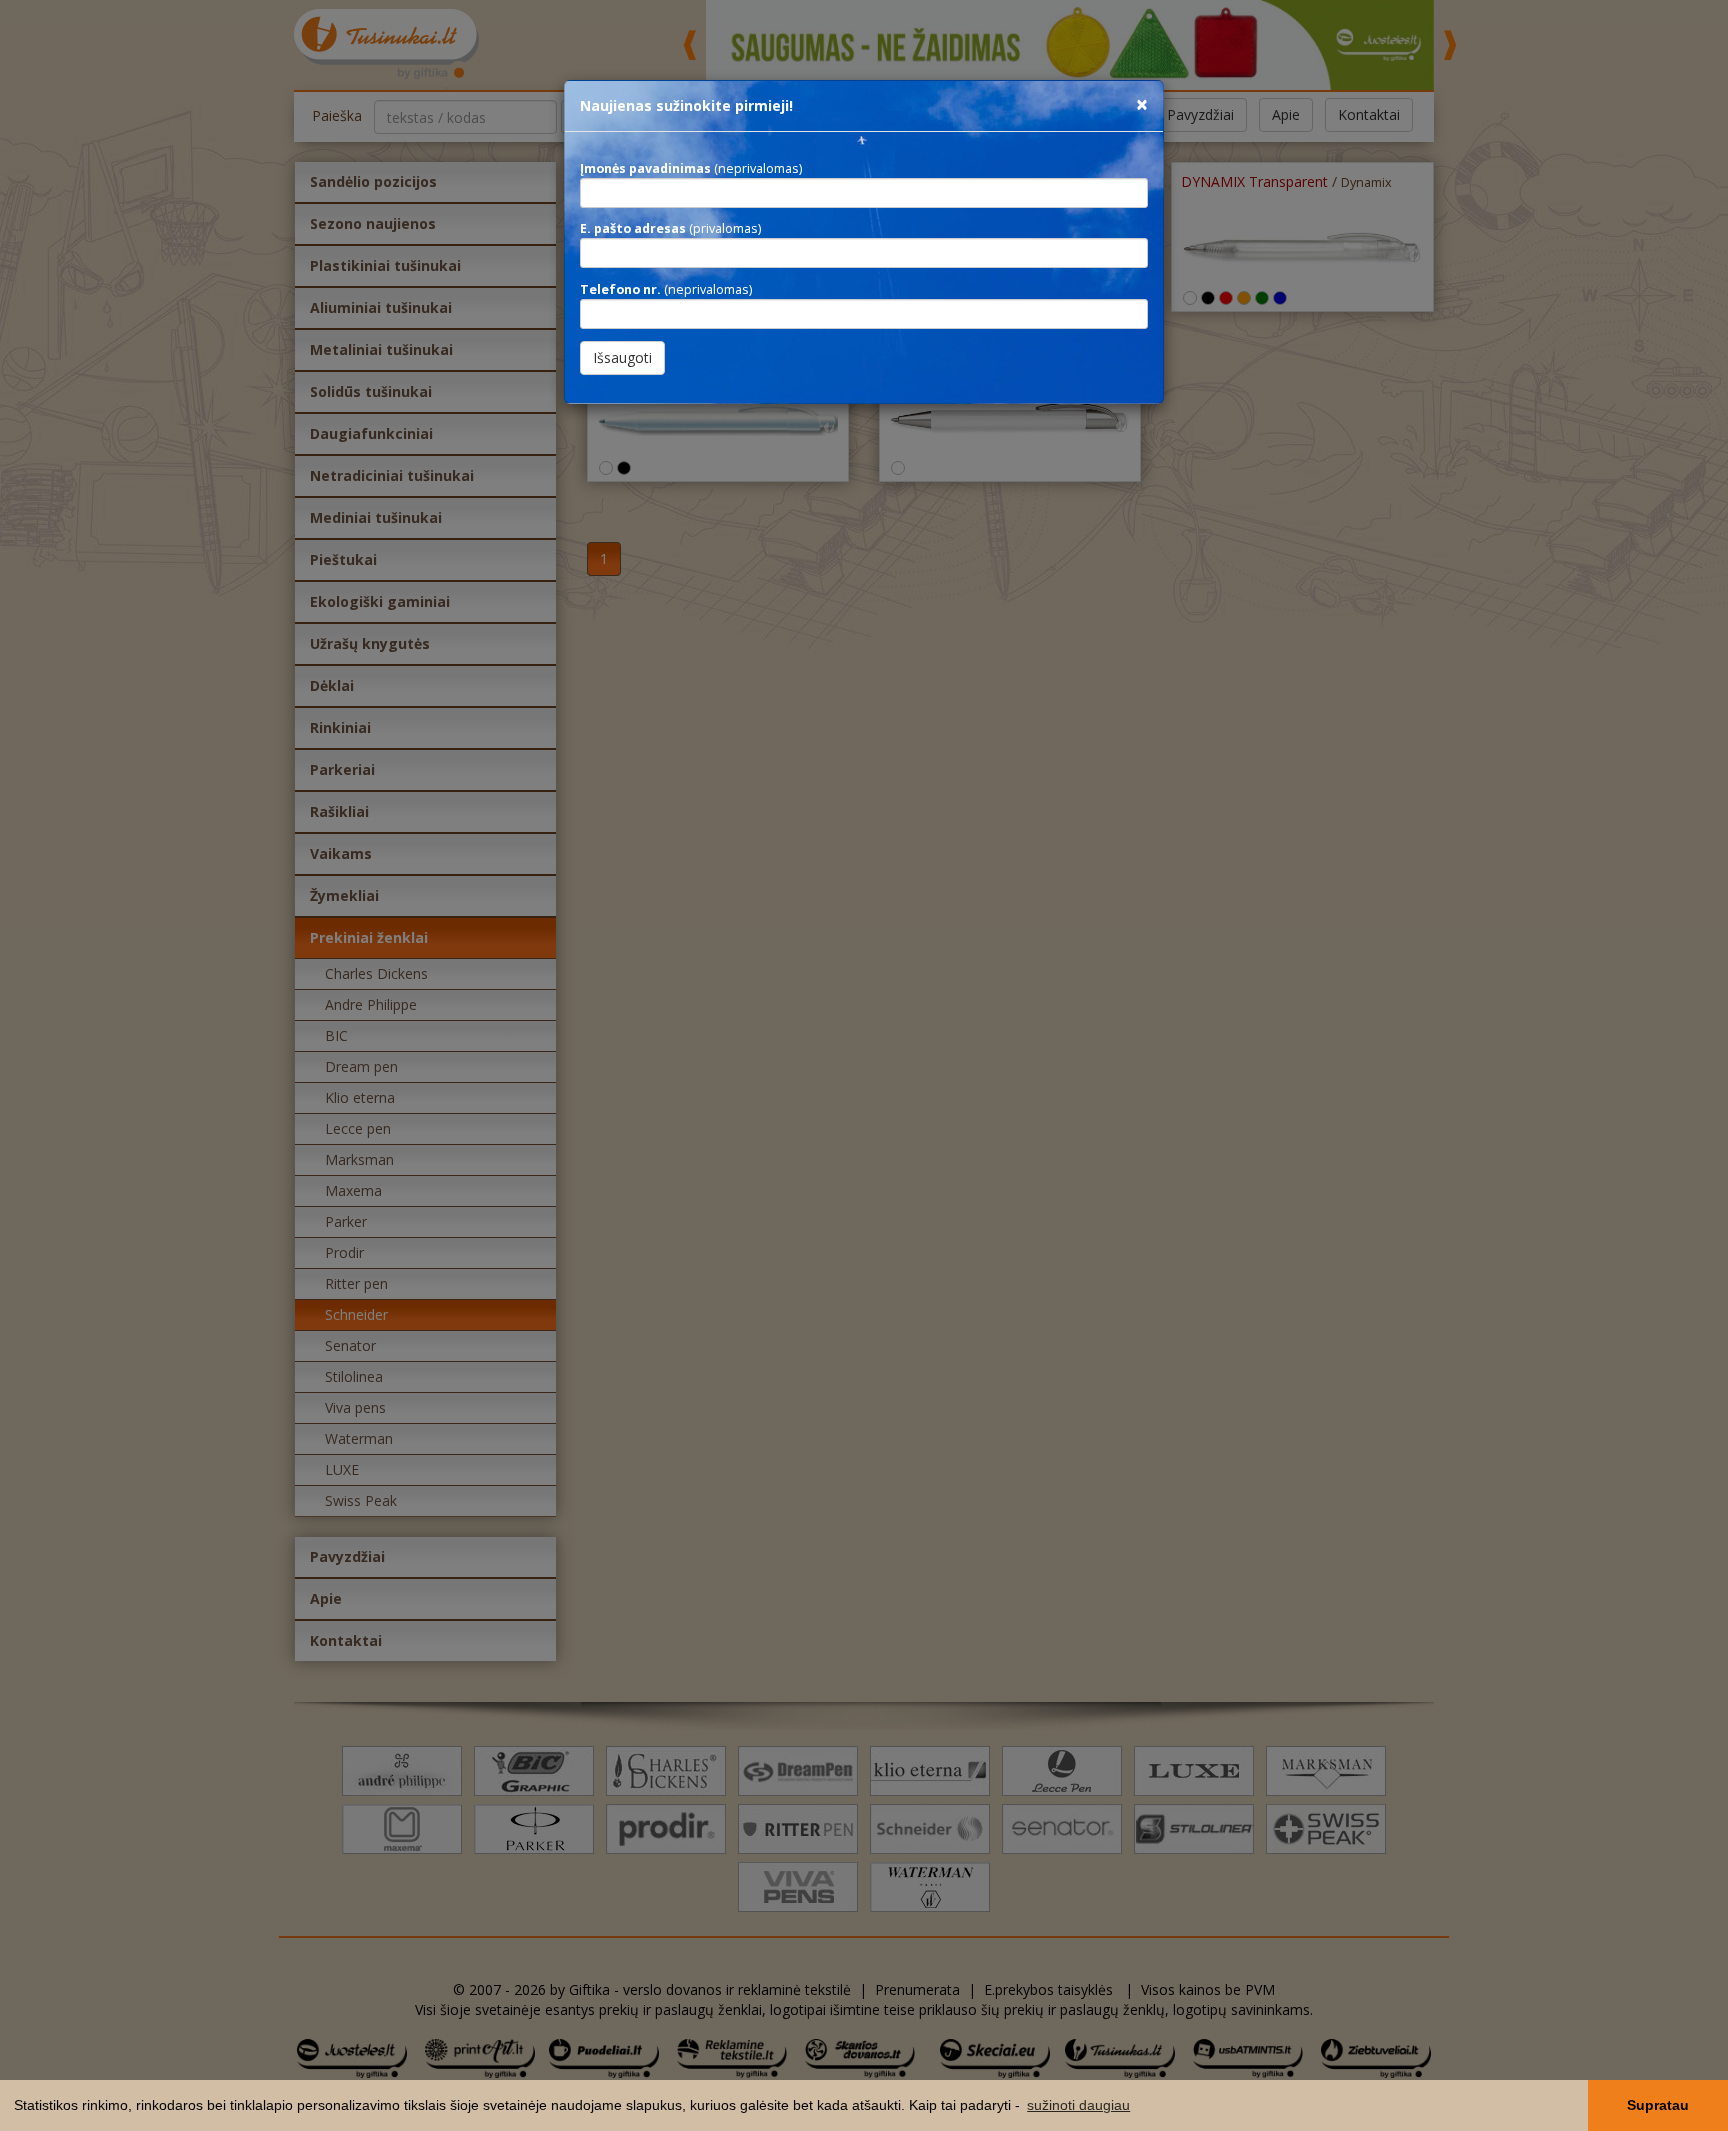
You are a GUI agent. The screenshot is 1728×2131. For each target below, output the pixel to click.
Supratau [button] (1658, 2105)
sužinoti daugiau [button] (1078, 2105)
